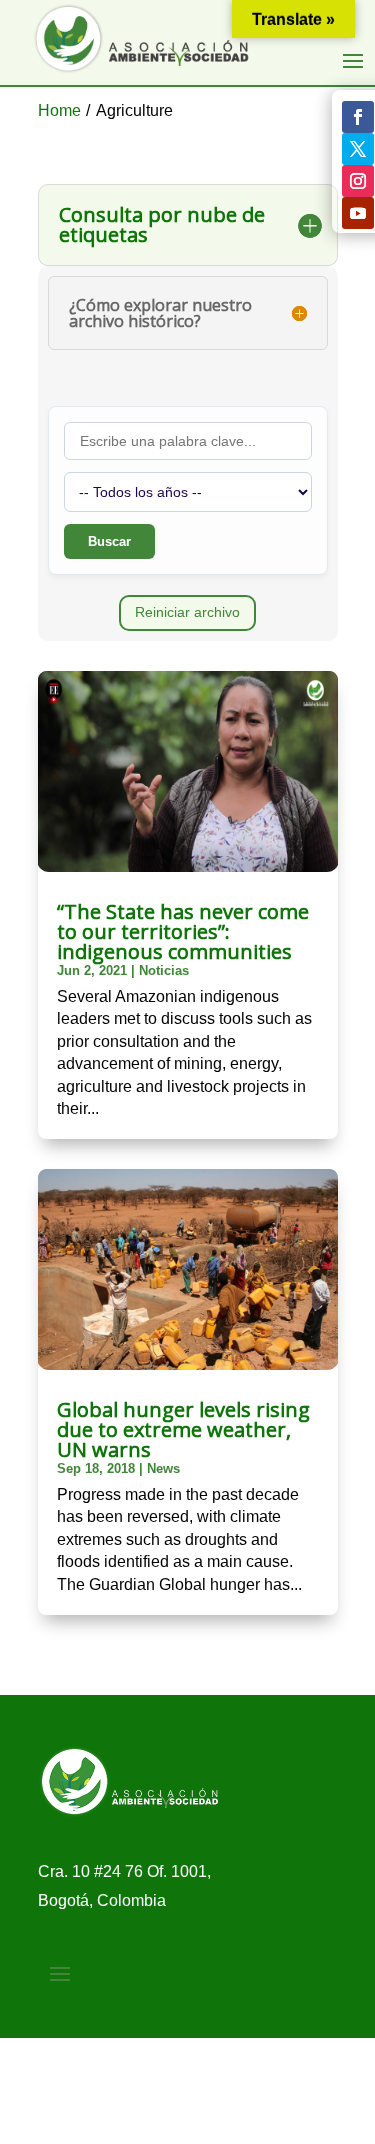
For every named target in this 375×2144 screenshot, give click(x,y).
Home (59, 110)
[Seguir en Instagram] (358, 181)
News (163, 1468)
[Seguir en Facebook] (358, 117)
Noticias (164, 970)
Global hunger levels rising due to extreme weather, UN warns (183, 1429)
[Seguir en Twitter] (358, 149)
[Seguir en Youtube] (358, 213)
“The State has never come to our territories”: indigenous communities (183, 931)
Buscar (109, 541)
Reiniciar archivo (187, 612)
